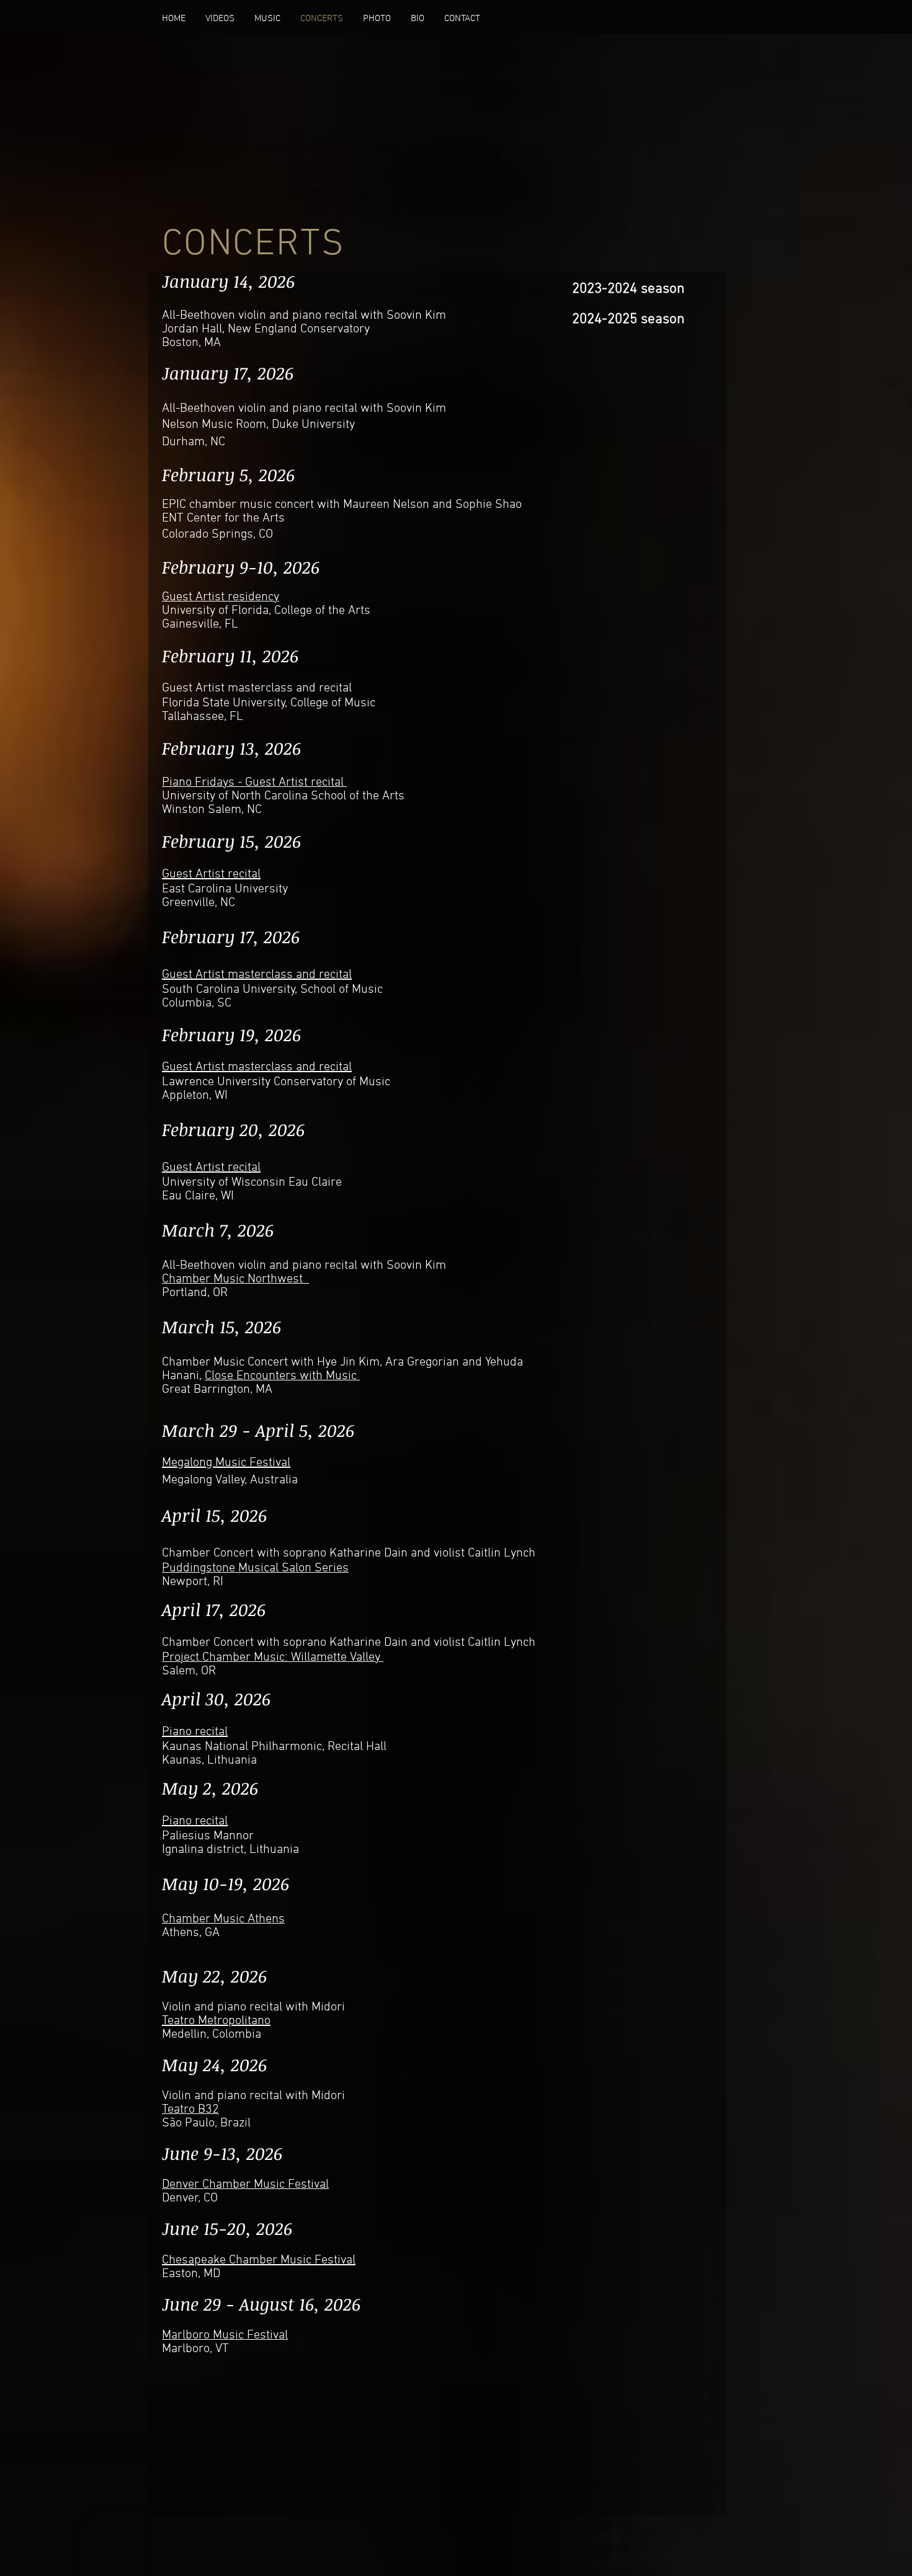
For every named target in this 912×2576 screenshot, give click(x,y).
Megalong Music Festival (226, 1463)
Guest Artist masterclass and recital (257, 688)
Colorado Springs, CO (217, 535)
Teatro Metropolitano (216, 2021)
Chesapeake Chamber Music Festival (259, 2260)
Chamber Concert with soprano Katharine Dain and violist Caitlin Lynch (349, 1553)
